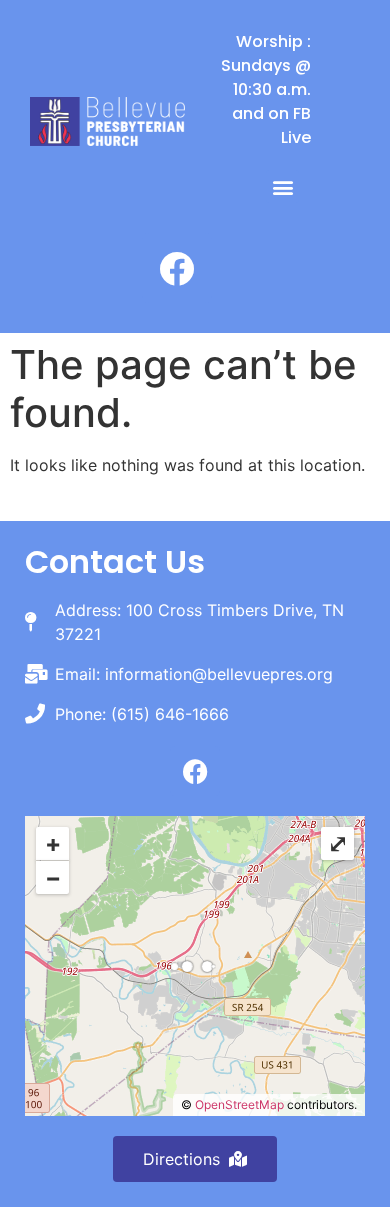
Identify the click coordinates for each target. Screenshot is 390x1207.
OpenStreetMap (239, 1104)
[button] (282, 186)
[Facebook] (177, 268)
